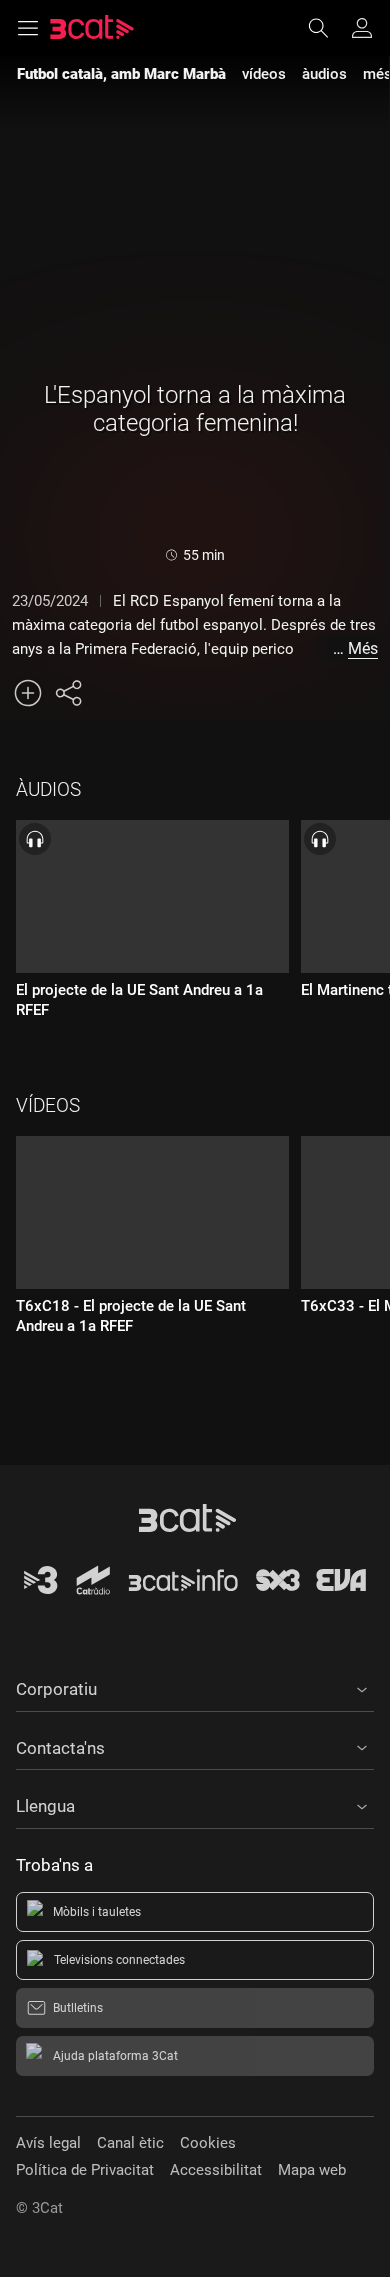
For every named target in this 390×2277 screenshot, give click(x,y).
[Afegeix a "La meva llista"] (28, 693)
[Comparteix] (68, 693)
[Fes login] (362, 28)
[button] (195, 1686)
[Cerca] (328, 28)
